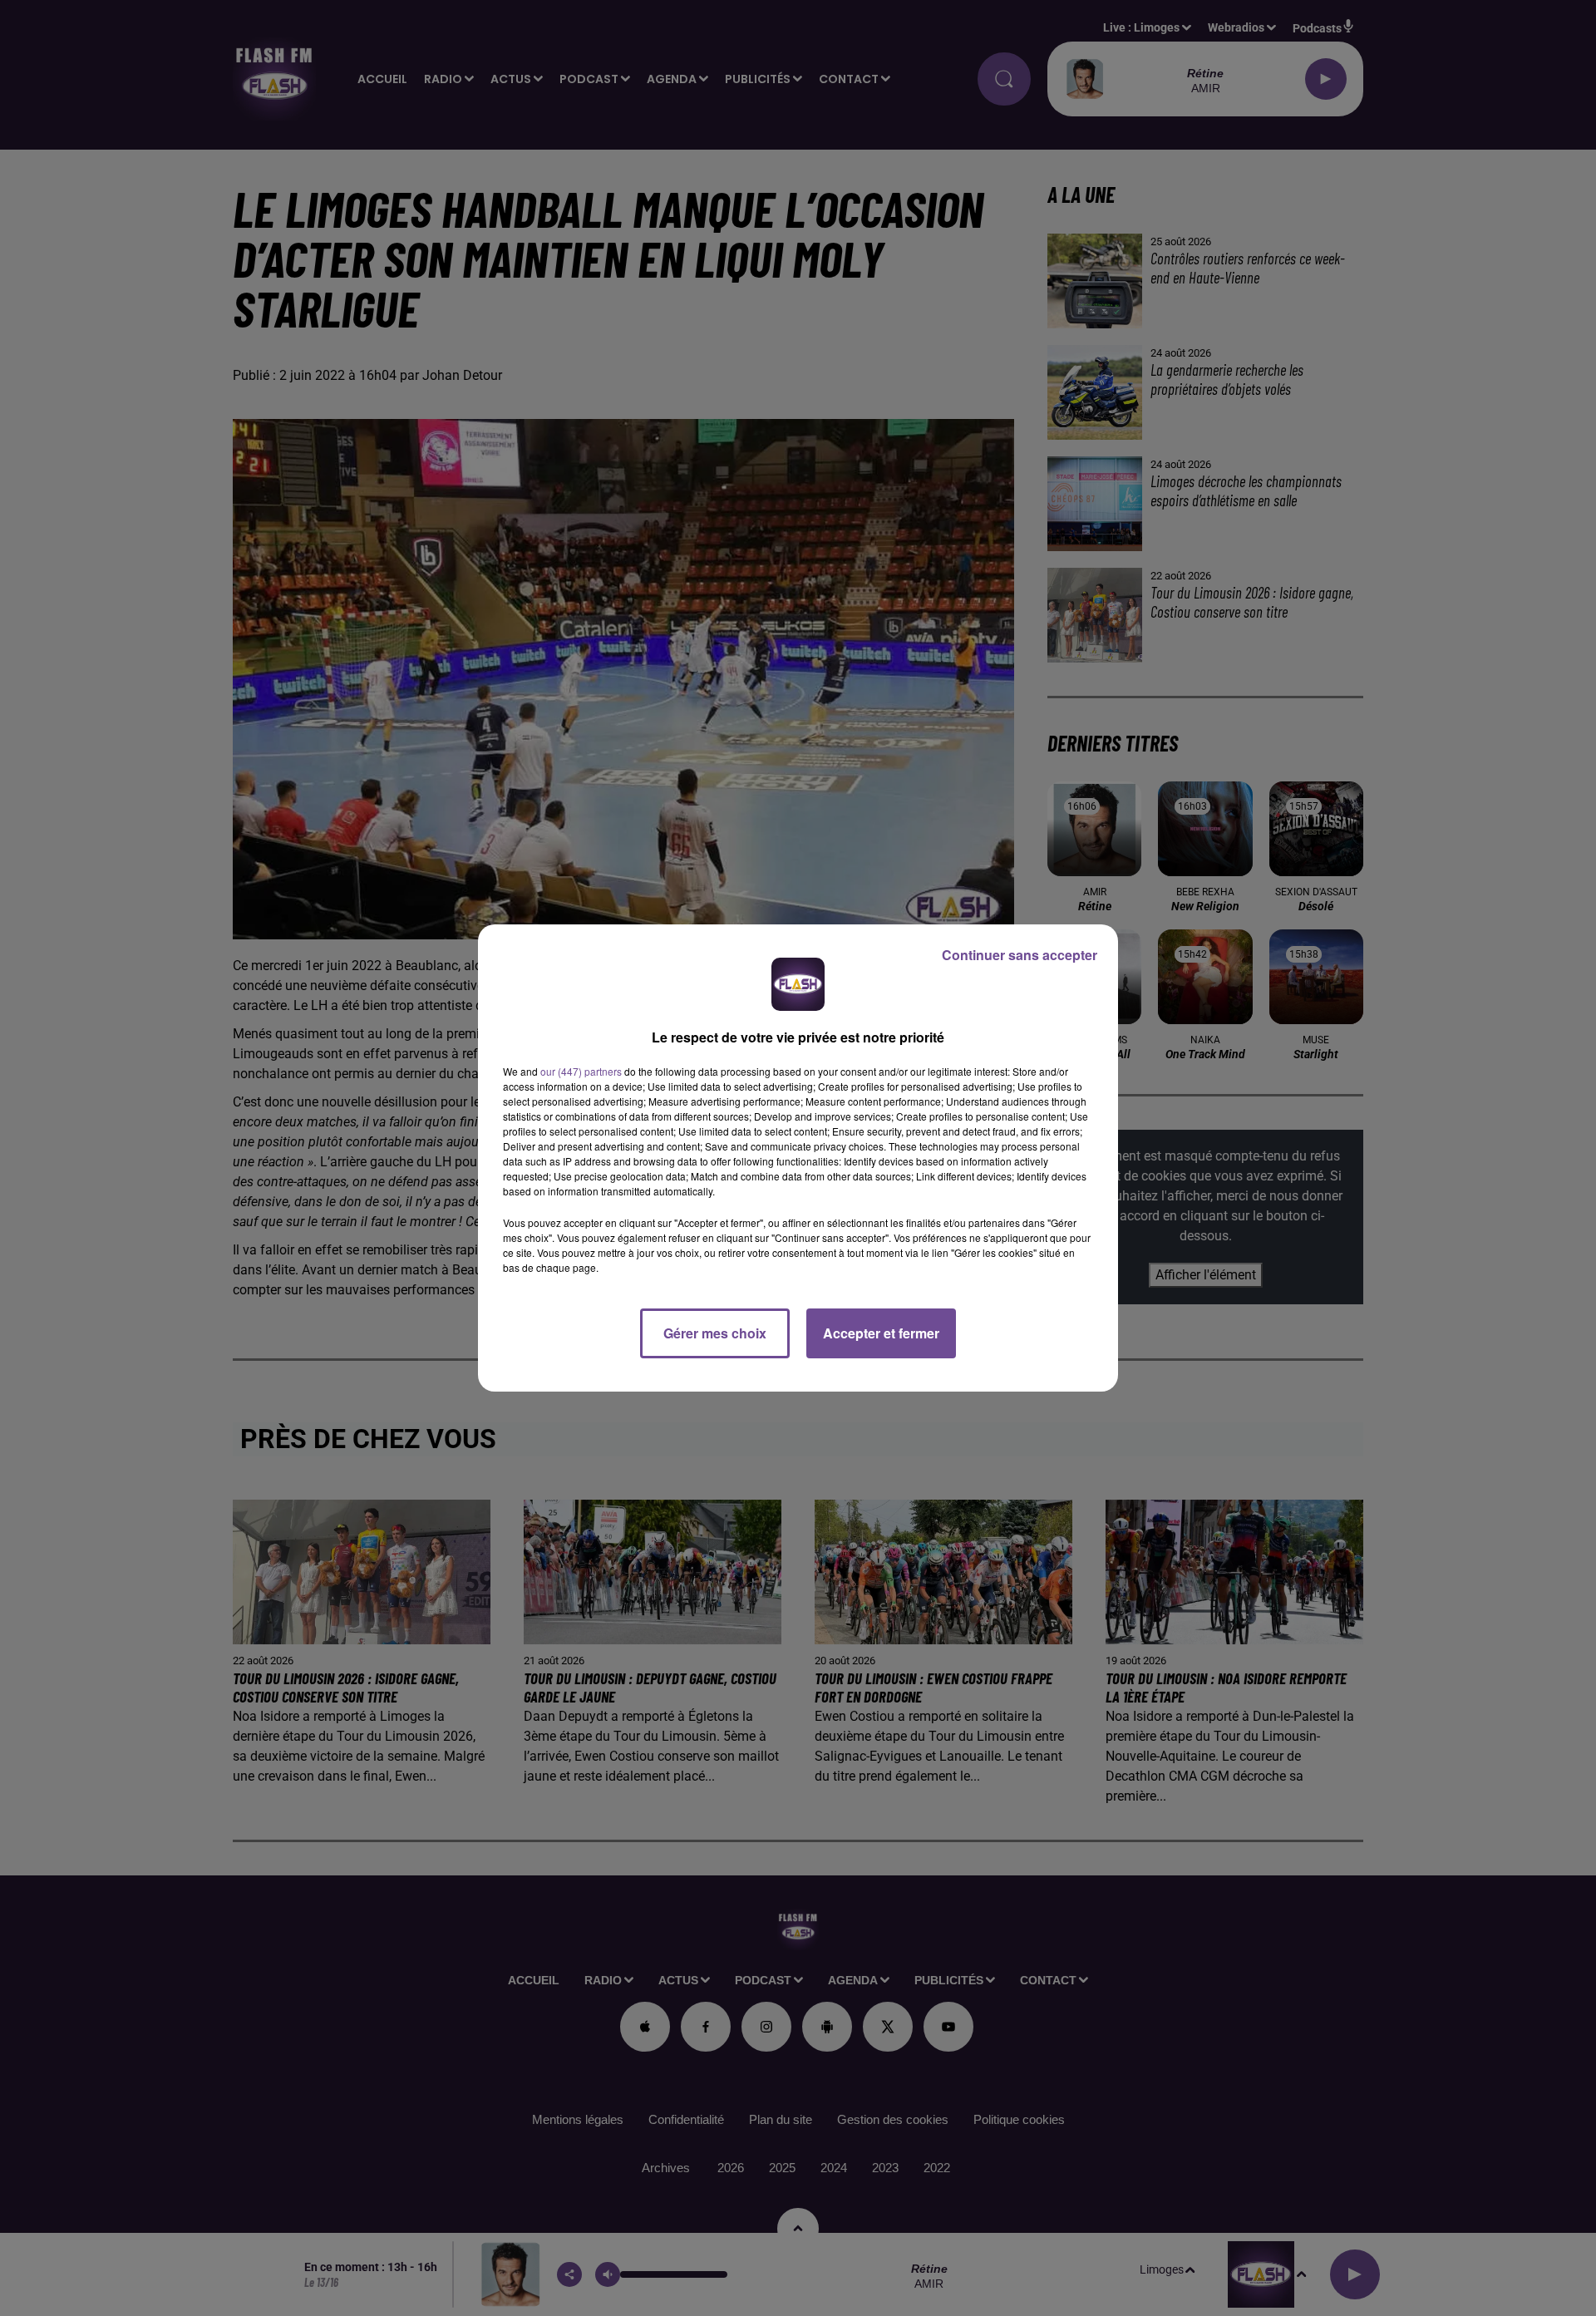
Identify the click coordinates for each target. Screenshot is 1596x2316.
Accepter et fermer (881, 1333)
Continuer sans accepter (1020, 955)
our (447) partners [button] (581, 1071)
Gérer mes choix (715, 1333)
